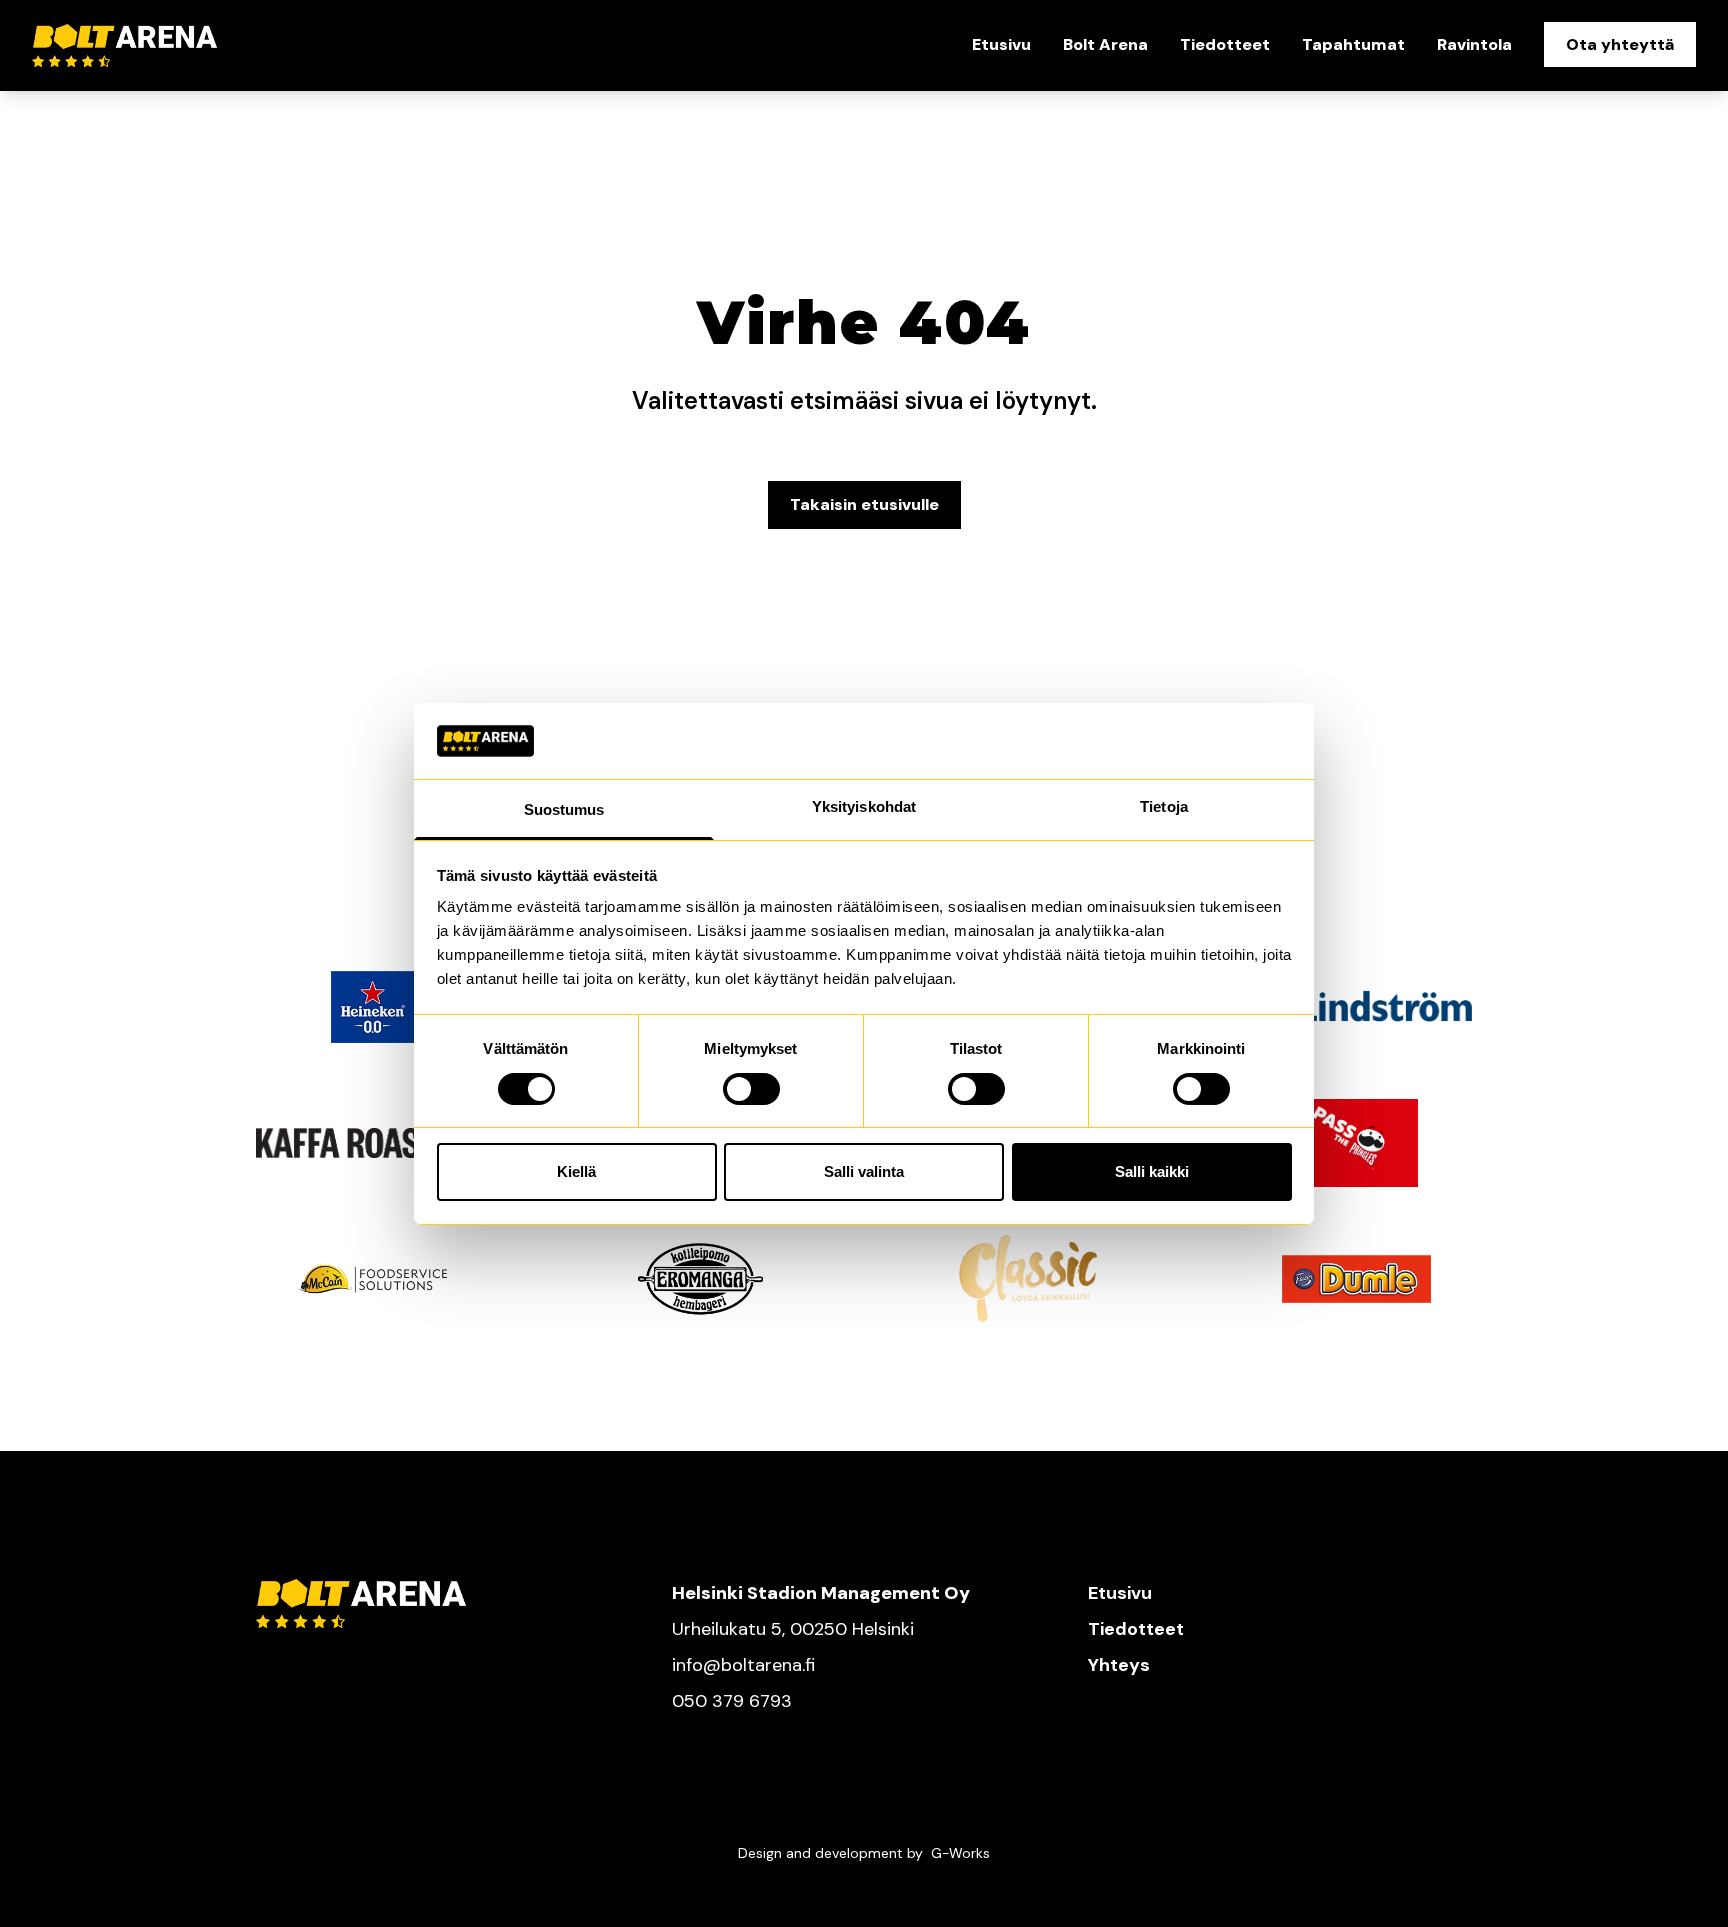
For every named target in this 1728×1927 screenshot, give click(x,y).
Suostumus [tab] (564, 809)
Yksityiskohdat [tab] (864, 806)
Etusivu (1001, 44)
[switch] (751, 1089)
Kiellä (576, 1171)
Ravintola (1474, 44)
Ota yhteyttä (1620, 44)
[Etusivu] (170, 45)
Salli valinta (864, 1171)
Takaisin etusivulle (864, 504)
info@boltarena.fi (743, 1665)
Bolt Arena (1105, 44)
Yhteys (1119, 1665)
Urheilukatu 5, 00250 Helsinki (793, 1629)
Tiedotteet (1225, 44)
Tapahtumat (1353, 44)
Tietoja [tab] (1164, 806)
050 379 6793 (732, 1701)
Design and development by (864, 1853)
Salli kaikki (1152, 1171)
